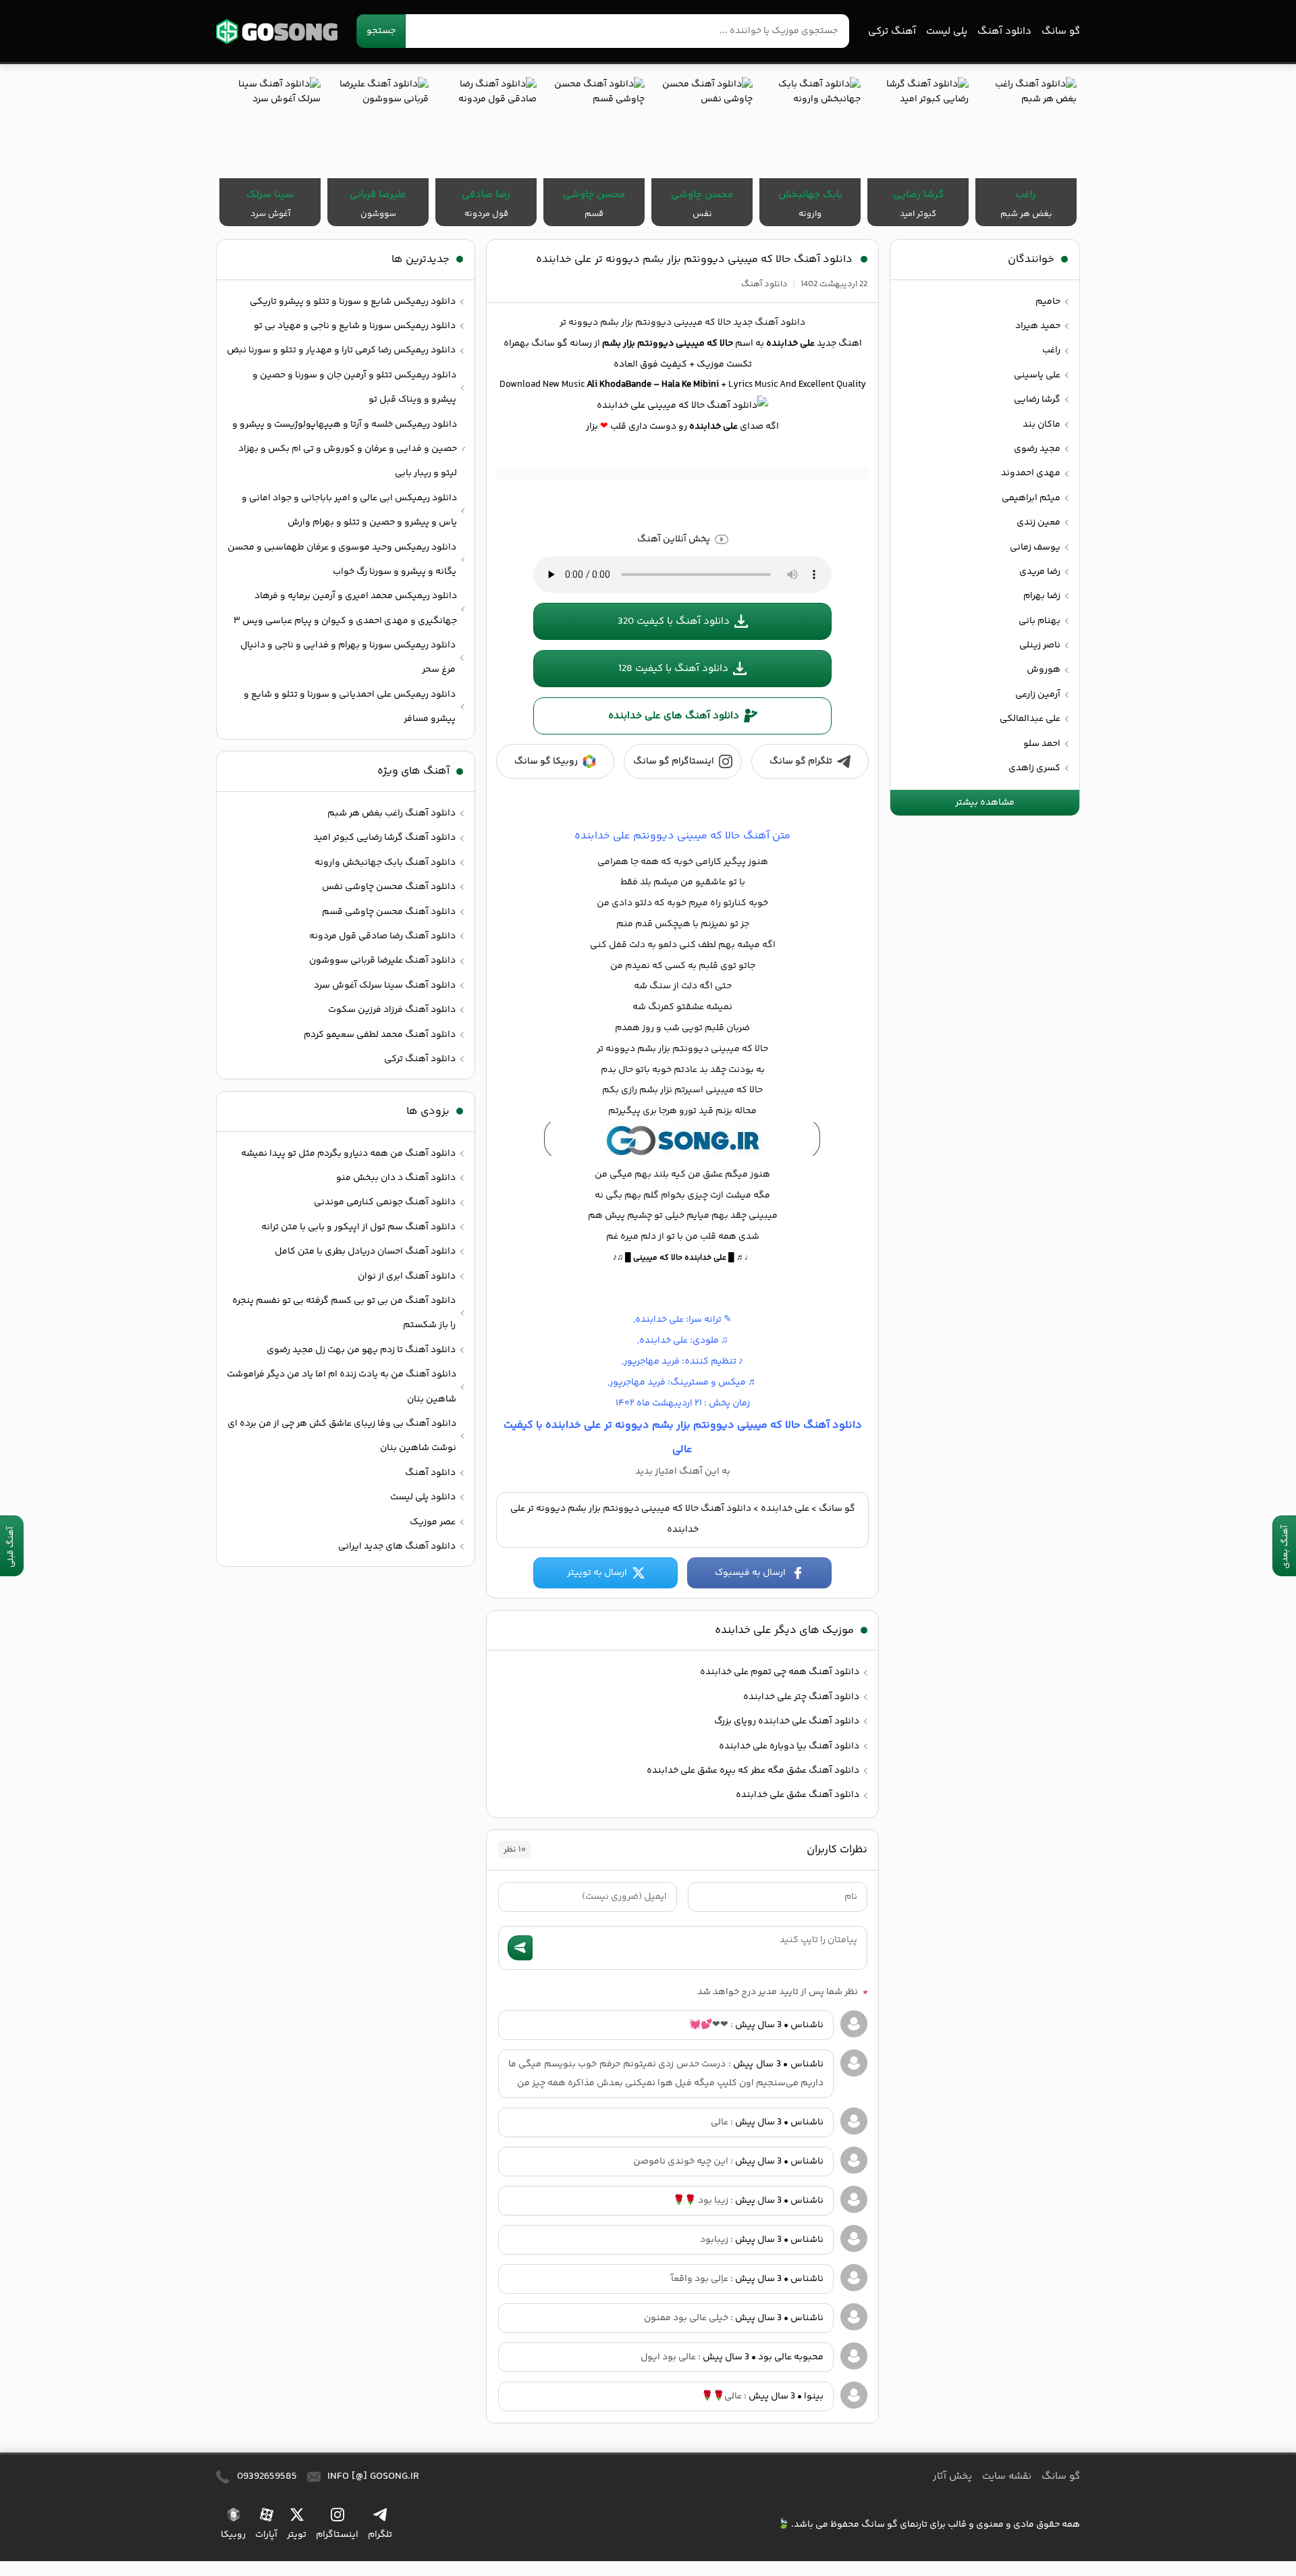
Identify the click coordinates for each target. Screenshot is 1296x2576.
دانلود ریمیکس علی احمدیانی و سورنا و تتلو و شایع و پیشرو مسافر (350, 707)
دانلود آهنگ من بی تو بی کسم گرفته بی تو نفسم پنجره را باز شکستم (344, 1313)
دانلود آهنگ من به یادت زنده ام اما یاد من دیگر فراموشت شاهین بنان (342, 1387)
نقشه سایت (1007, 2476)
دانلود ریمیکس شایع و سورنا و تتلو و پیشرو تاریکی (353, 302)
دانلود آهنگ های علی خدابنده (674, 716)
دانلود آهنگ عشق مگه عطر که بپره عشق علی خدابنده (753, 1771)
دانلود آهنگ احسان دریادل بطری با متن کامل (365, 1252)
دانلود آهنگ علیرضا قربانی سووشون (382, 961)
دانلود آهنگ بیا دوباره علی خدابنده (789, 1746)
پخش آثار (952, 2476)
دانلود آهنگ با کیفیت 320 (674, 621)
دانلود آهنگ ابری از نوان (407, 1277)
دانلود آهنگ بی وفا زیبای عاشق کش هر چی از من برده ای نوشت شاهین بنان (342, 1436)
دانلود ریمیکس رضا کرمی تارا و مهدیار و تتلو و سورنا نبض (341, 350)
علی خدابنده (785, 1509)
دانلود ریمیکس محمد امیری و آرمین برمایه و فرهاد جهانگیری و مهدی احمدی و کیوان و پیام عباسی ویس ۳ (345, 608)
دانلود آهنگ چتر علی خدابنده (801, 1697)
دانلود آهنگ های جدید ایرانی (397, 1547)
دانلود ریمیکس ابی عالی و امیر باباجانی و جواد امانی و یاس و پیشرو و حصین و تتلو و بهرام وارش (349, 510)
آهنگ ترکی (892, 31)
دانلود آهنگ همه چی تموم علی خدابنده (780, 1672)
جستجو (381, 31)
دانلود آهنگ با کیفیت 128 (673, 669)
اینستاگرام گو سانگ (674, 761)
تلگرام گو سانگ (801, 761)
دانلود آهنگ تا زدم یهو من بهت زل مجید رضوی (361, 1350)
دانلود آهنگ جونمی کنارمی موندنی (385, 1202)
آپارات (266, 2534)
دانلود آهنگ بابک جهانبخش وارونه (385, 863)
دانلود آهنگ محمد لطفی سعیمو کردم (380, 1035)
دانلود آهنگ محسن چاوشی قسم (389, 912)
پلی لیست (947, 31)
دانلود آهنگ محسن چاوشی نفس (389, 887)
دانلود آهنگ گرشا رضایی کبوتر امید (384, 838)
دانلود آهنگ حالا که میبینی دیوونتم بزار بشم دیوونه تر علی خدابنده (694, 260)
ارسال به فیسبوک (750, 1573)
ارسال (520, 1948)
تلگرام (380, 2534)
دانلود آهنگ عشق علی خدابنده (798, 1795)
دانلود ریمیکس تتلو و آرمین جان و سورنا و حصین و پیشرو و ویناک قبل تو (354, 387)
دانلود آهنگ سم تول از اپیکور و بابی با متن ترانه (358, 1227)
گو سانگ (277, 31)
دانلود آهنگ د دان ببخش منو (396, 1178)
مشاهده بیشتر (985, 803)
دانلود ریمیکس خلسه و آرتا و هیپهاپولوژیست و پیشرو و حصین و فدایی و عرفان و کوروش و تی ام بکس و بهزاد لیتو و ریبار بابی (345, 449)
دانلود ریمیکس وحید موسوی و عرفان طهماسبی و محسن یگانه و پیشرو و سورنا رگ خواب (342, 560)
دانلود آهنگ (1004, 31)
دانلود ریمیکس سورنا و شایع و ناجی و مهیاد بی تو (355, 326)
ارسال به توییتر (597, 1573)
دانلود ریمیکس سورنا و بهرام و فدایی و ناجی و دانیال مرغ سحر (348, 658)
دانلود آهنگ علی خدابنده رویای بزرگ (787, 1721)
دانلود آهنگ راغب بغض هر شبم (391, 813)
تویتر (297, 2534)
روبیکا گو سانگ (546, 761)
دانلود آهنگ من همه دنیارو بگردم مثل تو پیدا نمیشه (348, 1154)
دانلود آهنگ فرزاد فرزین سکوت (392, 1010)
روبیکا (233, 2534)
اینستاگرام (337, 2534)
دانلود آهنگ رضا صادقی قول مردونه (382, 936)
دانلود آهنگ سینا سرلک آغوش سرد (385, 986)
